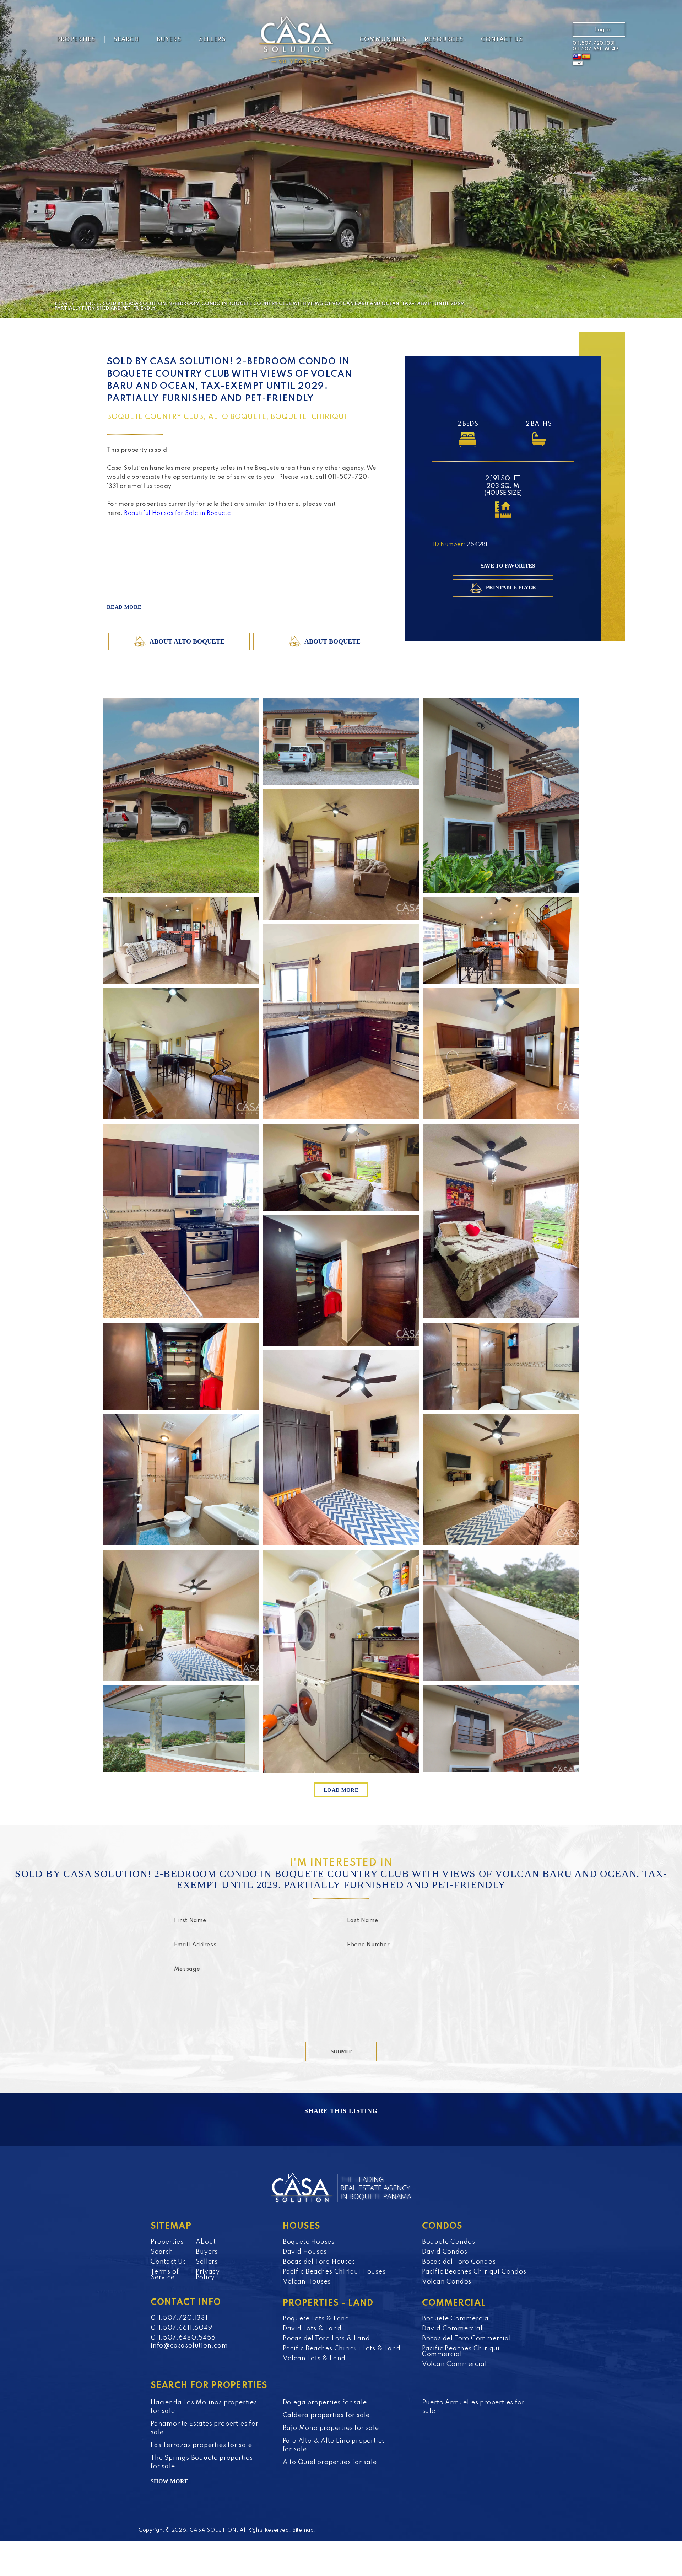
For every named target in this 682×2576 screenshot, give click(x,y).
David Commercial (452, 2329)
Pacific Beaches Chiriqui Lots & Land (342, 2349)
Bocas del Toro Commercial (467, 2339)
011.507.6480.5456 (183, 2338)
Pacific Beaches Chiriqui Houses (334, 2272)
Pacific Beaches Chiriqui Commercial (461, 2351)
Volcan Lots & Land (314, 2359)
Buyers (169, 40)
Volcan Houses (307, 2282)
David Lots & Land (312, 2329)
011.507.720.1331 (594, 43)
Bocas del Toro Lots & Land (326, 2339)
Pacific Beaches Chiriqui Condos (474, 2272)
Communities (383, 40)
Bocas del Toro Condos (459, 2262)
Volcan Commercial (454, 2364)
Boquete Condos (449, 2242)
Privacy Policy (208, 2275)
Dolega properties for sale (325, 2403)
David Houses (305, 2252)
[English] (577, 57)
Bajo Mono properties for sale (331, 2428)
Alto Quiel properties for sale (330, 2462)
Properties (76, 40)
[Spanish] (586, 57)
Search (126, 40)
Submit (341, 2051)
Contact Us (502, 40)
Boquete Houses (309, 2242)
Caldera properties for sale (326, 2415)
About (206, 2242)
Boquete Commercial (456, 2319)
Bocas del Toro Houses (319, 2262)
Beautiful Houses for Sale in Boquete (178, 513)
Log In (603, 30)
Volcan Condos (447, 2282)
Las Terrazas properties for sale (201, 2445)
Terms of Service (165, 2275)
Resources (444, 40)
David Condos (445, 2252)
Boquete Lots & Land (316, 2319)
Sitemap (303, 2530)
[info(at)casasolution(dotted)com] (553, 41)
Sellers (212, 40)
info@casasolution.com (189, 2346)
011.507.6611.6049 (596, 49)
